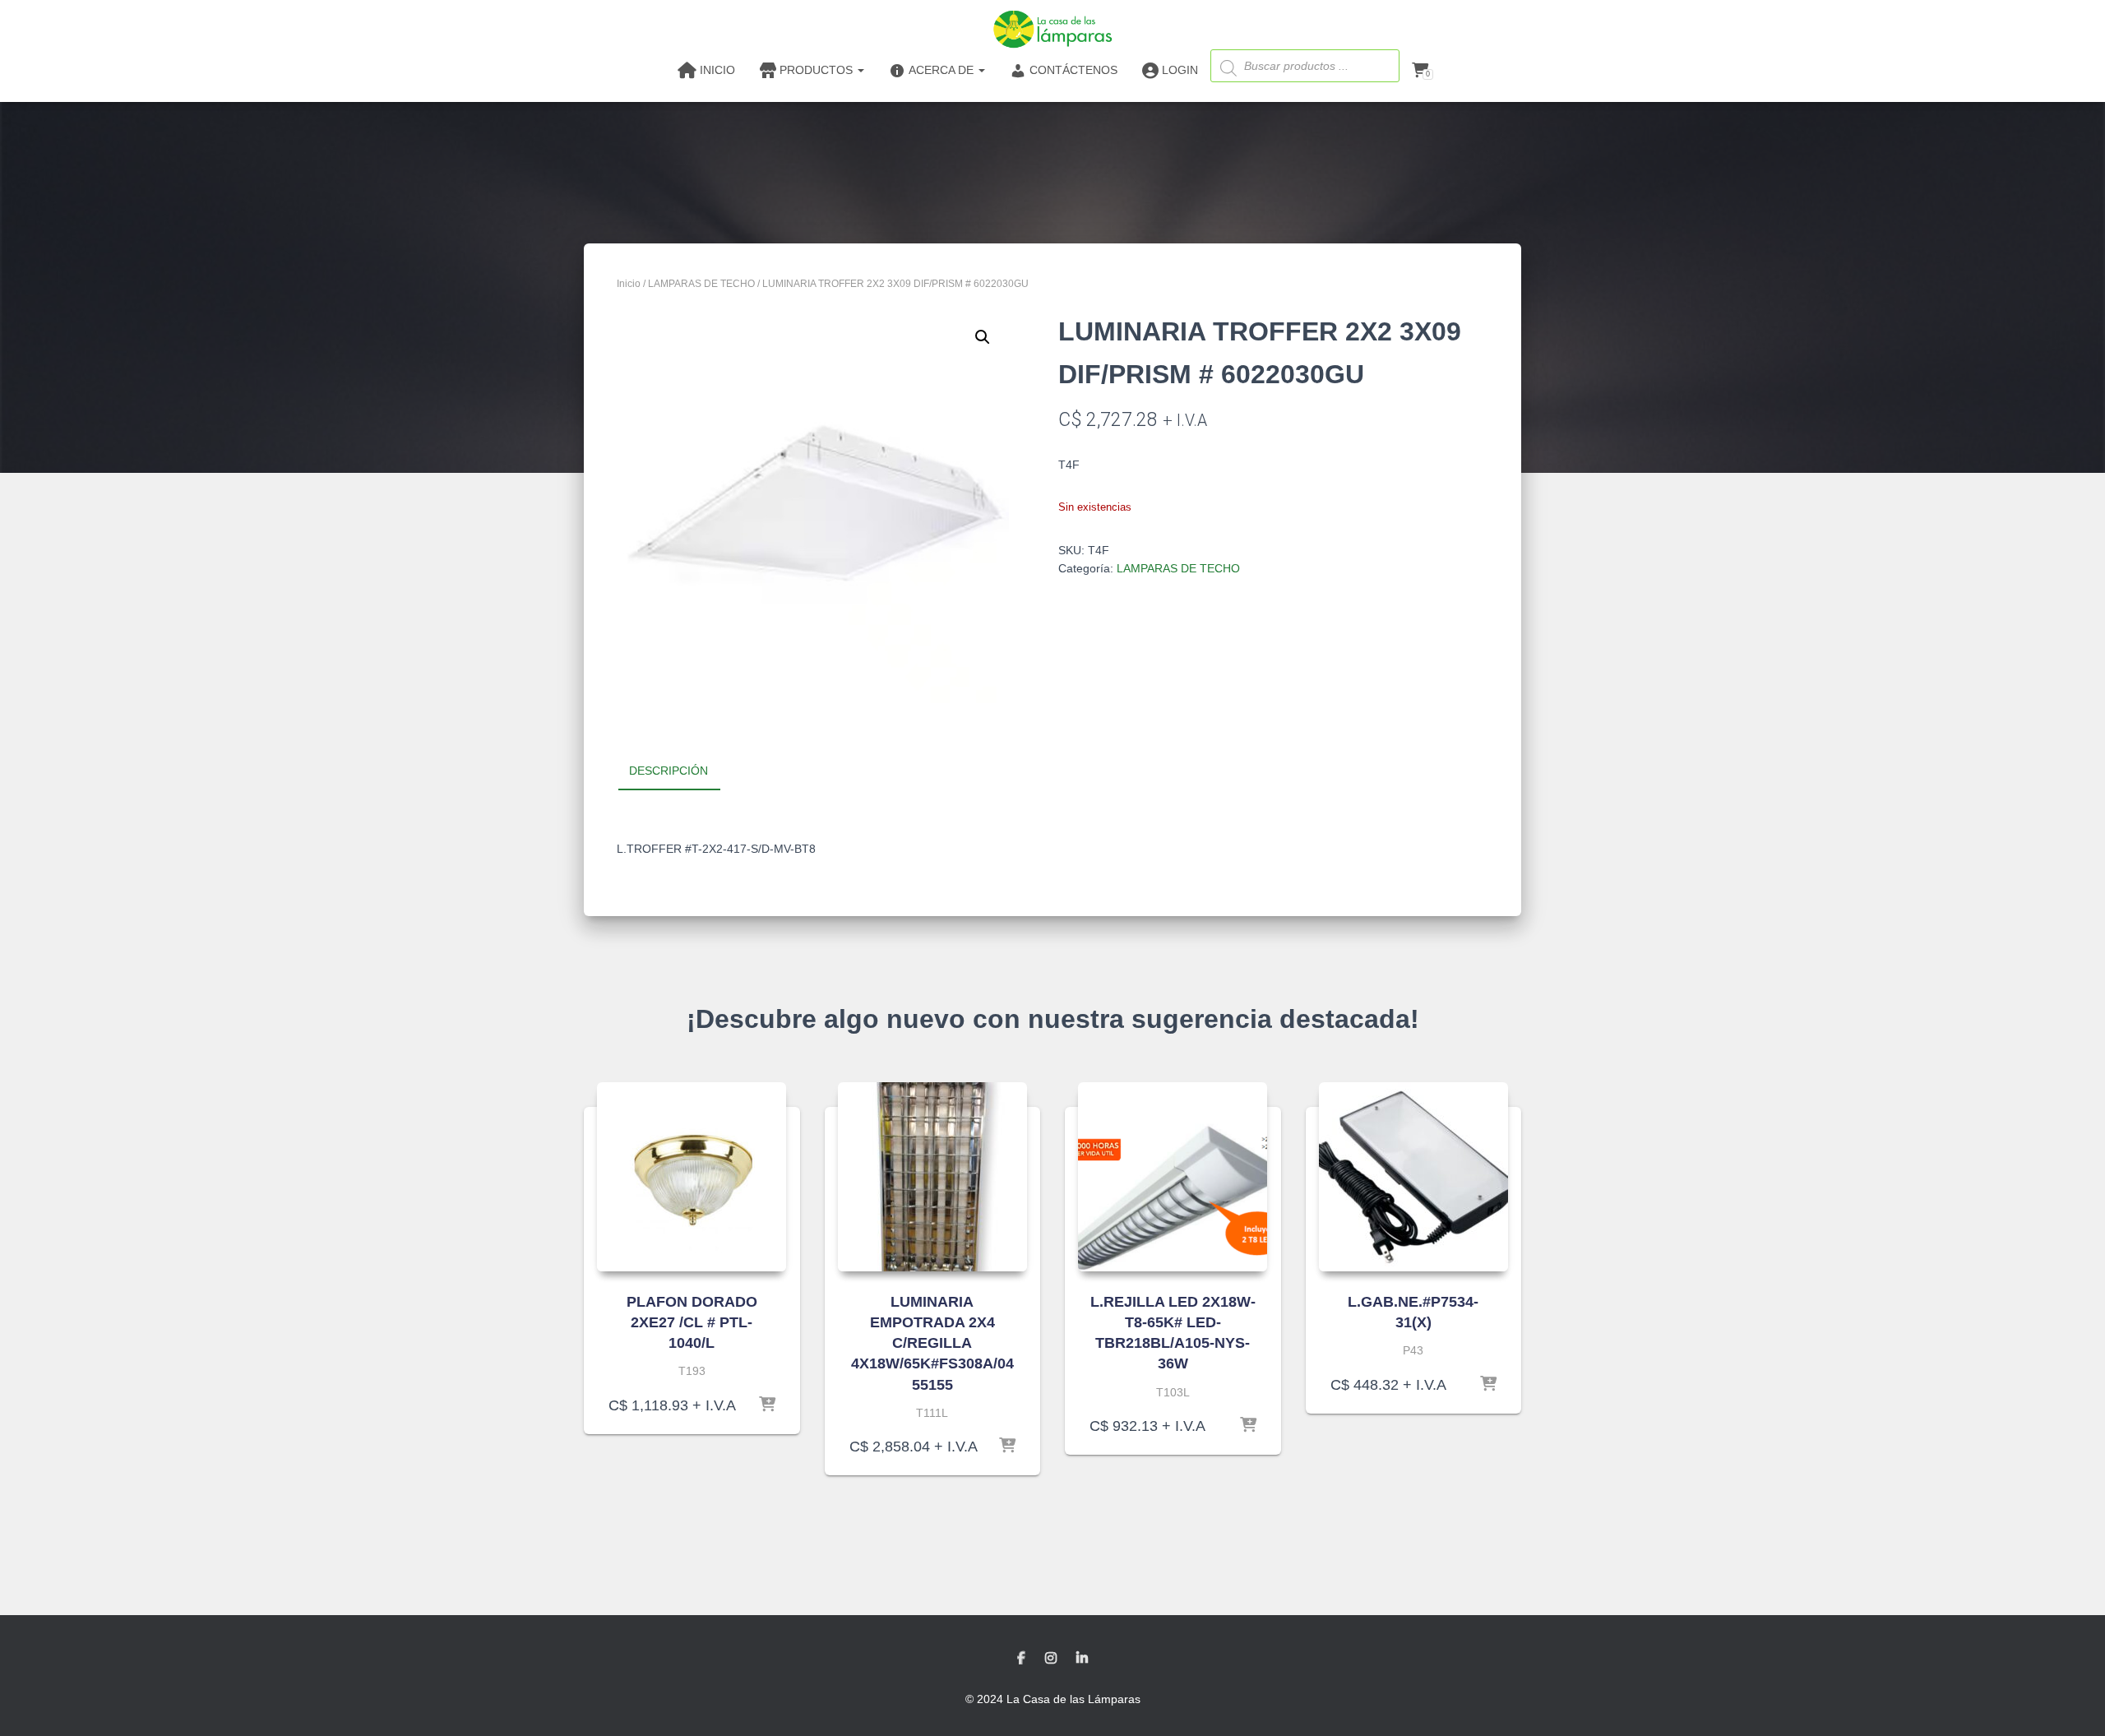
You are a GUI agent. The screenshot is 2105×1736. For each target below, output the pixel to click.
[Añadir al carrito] (767, 1405)
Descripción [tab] (669, 771)
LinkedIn (1082, 1659)
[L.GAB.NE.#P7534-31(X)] (1413, 1177)
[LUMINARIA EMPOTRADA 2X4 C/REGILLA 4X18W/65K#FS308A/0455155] (932, 1177)
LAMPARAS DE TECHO (701, 284)
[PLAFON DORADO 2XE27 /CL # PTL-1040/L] (692, 1177)
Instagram (1051, 1659)
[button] (983, 337)
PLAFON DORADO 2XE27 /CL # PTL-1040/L (692, 1322)
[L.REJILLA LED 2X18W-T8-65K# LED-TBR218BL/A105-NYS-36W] (1173, 1177)
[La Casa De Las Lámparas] (1052, 29)
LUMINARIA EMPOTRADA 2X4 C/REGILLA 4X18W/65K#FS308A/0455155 (932, 1343)
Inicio (629, 284)
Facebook (1021, 1659)
